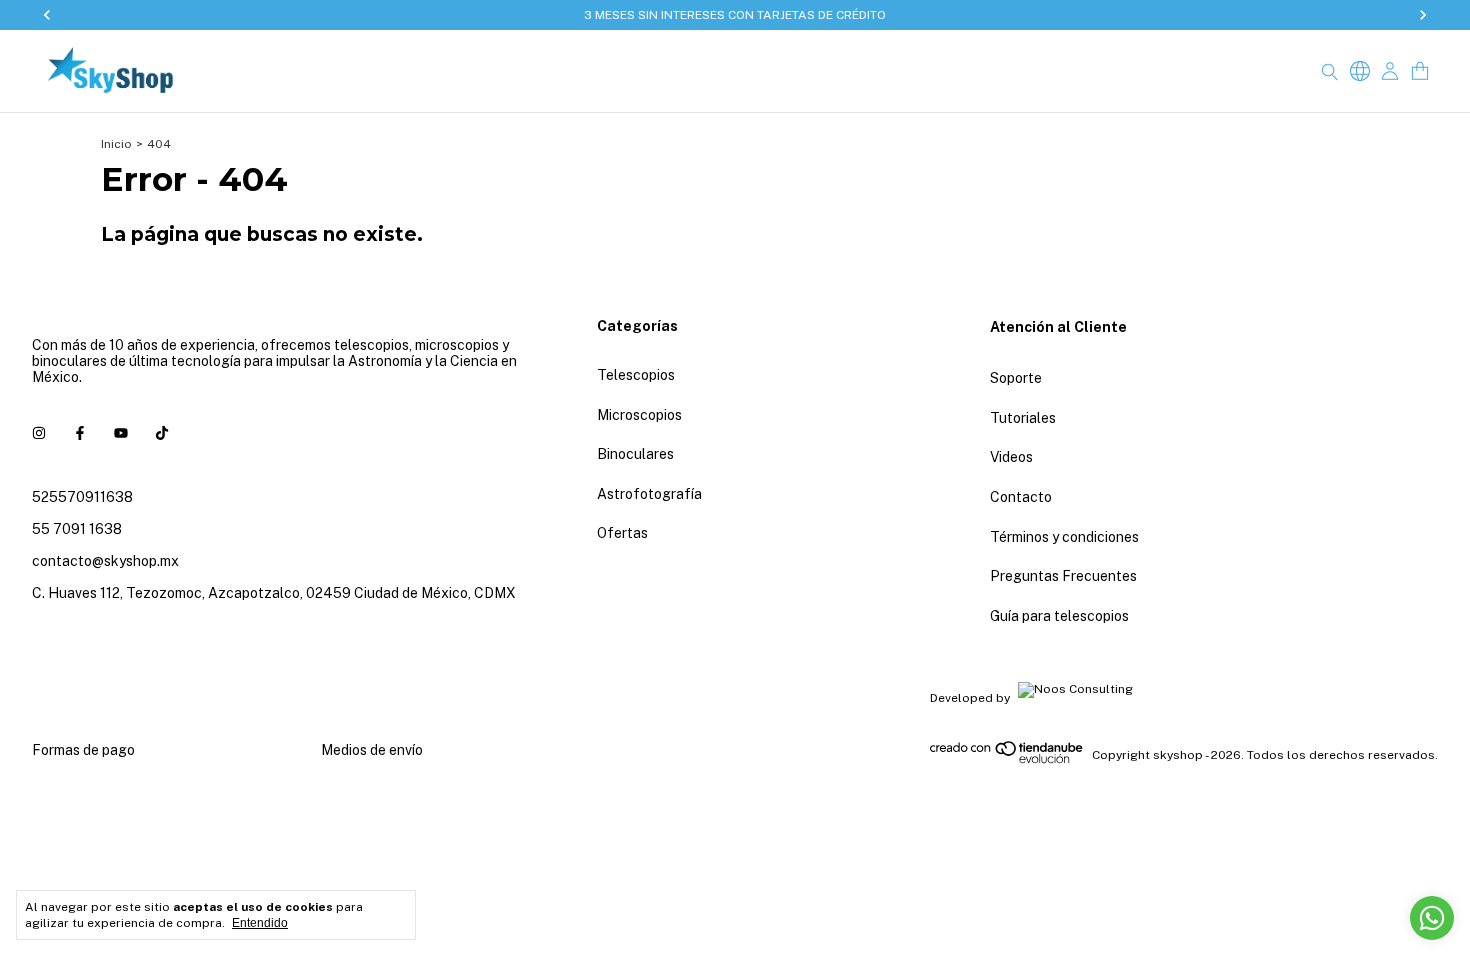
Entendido (260, 923)
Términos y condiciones (1064, 537)
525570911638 (82, 497)
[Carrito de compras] (1420, 71)
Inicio (116, 144)
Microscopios (639, 415)
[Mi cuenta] (1390, 71)
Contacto (1021, 497)
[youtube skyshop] (121, 433)
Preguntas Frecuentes (1063, 576)
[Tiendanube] (1007, 760)
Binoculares (635, 454)
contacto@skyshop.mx (105, 561)
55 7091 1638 (77, 529)
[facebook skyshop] (80, 433)
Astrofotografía (649, 494)
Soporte (1016, 378)
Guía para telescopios (1059, 616)
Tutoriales (1023, 418)
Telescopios (636, 375)
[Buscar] (1330, 71)
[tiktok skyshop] (162, 433)
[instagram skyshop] (39, 433)
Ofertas (622, 533)
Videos (1011, 457)
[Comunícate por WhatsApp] (1432, 918)
